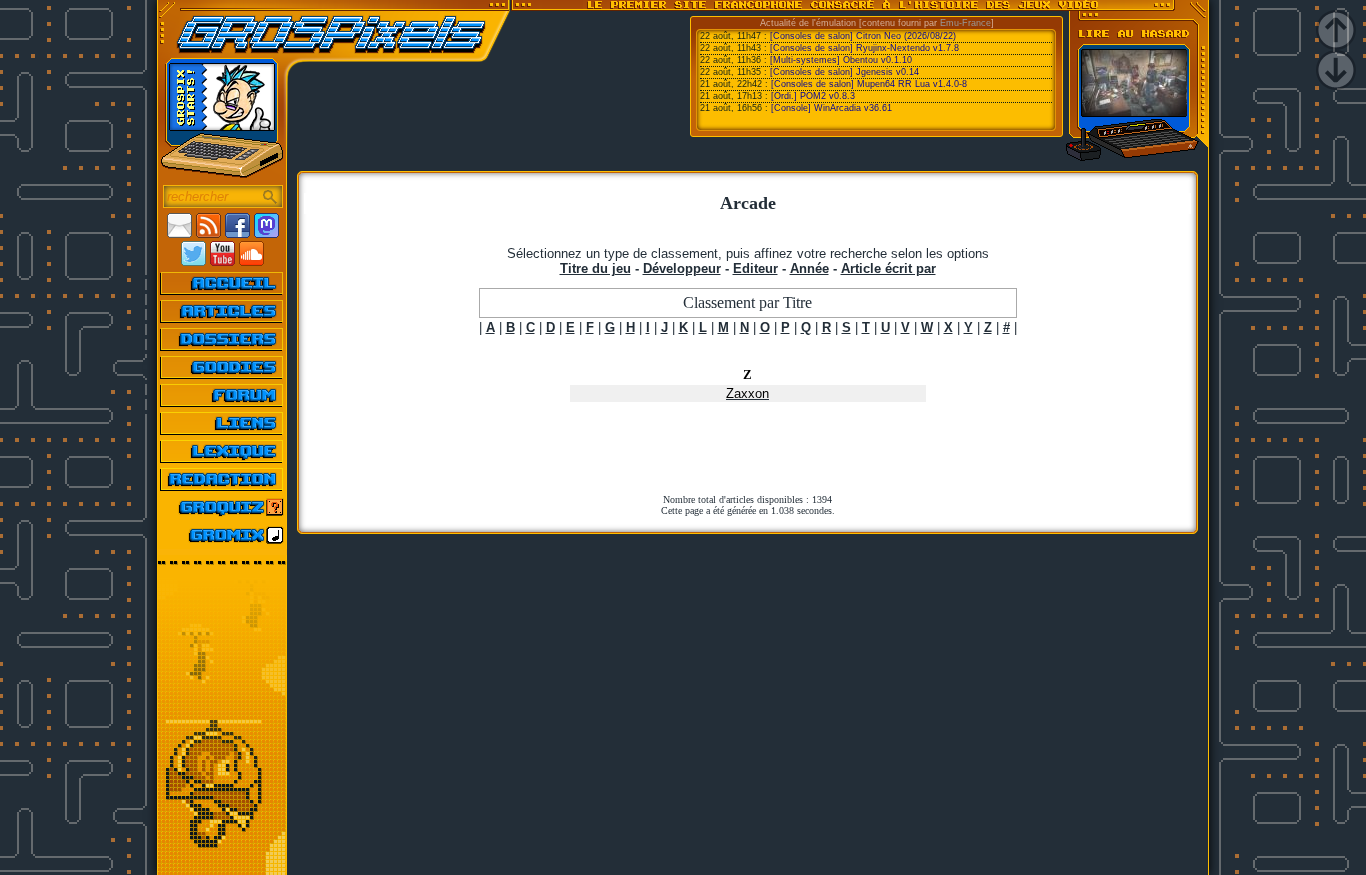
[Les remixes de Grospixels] (222, 535)
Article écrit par (888, 268)
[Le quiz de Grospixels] (222, 507)
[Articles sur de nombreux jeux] (222, 311)
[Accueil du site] (222, 283)
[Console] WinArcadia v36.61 (831, 108)
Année (809, 268)
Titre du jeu (595, 268)
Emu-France (965, 23)
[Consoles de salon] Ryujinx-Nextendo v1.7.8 (864, 48)
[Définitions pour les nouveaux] (222, 451)
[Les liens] (222, 423)
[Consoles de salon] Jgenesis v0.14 (844, 72)
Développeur (682, 268)
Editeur (755, 268)
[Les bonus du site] (222, 367)
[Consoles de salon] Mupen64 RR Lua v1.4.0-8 (869, 84)
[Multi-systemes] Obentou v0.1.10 (841, 60)
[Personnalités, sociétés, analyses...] (222, 339)
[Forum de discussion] (222, 395)
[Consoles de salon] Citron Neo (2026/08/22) (863, 36)
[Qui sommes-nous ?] (222, 479)
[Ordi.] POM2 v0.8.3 (813, 96)
